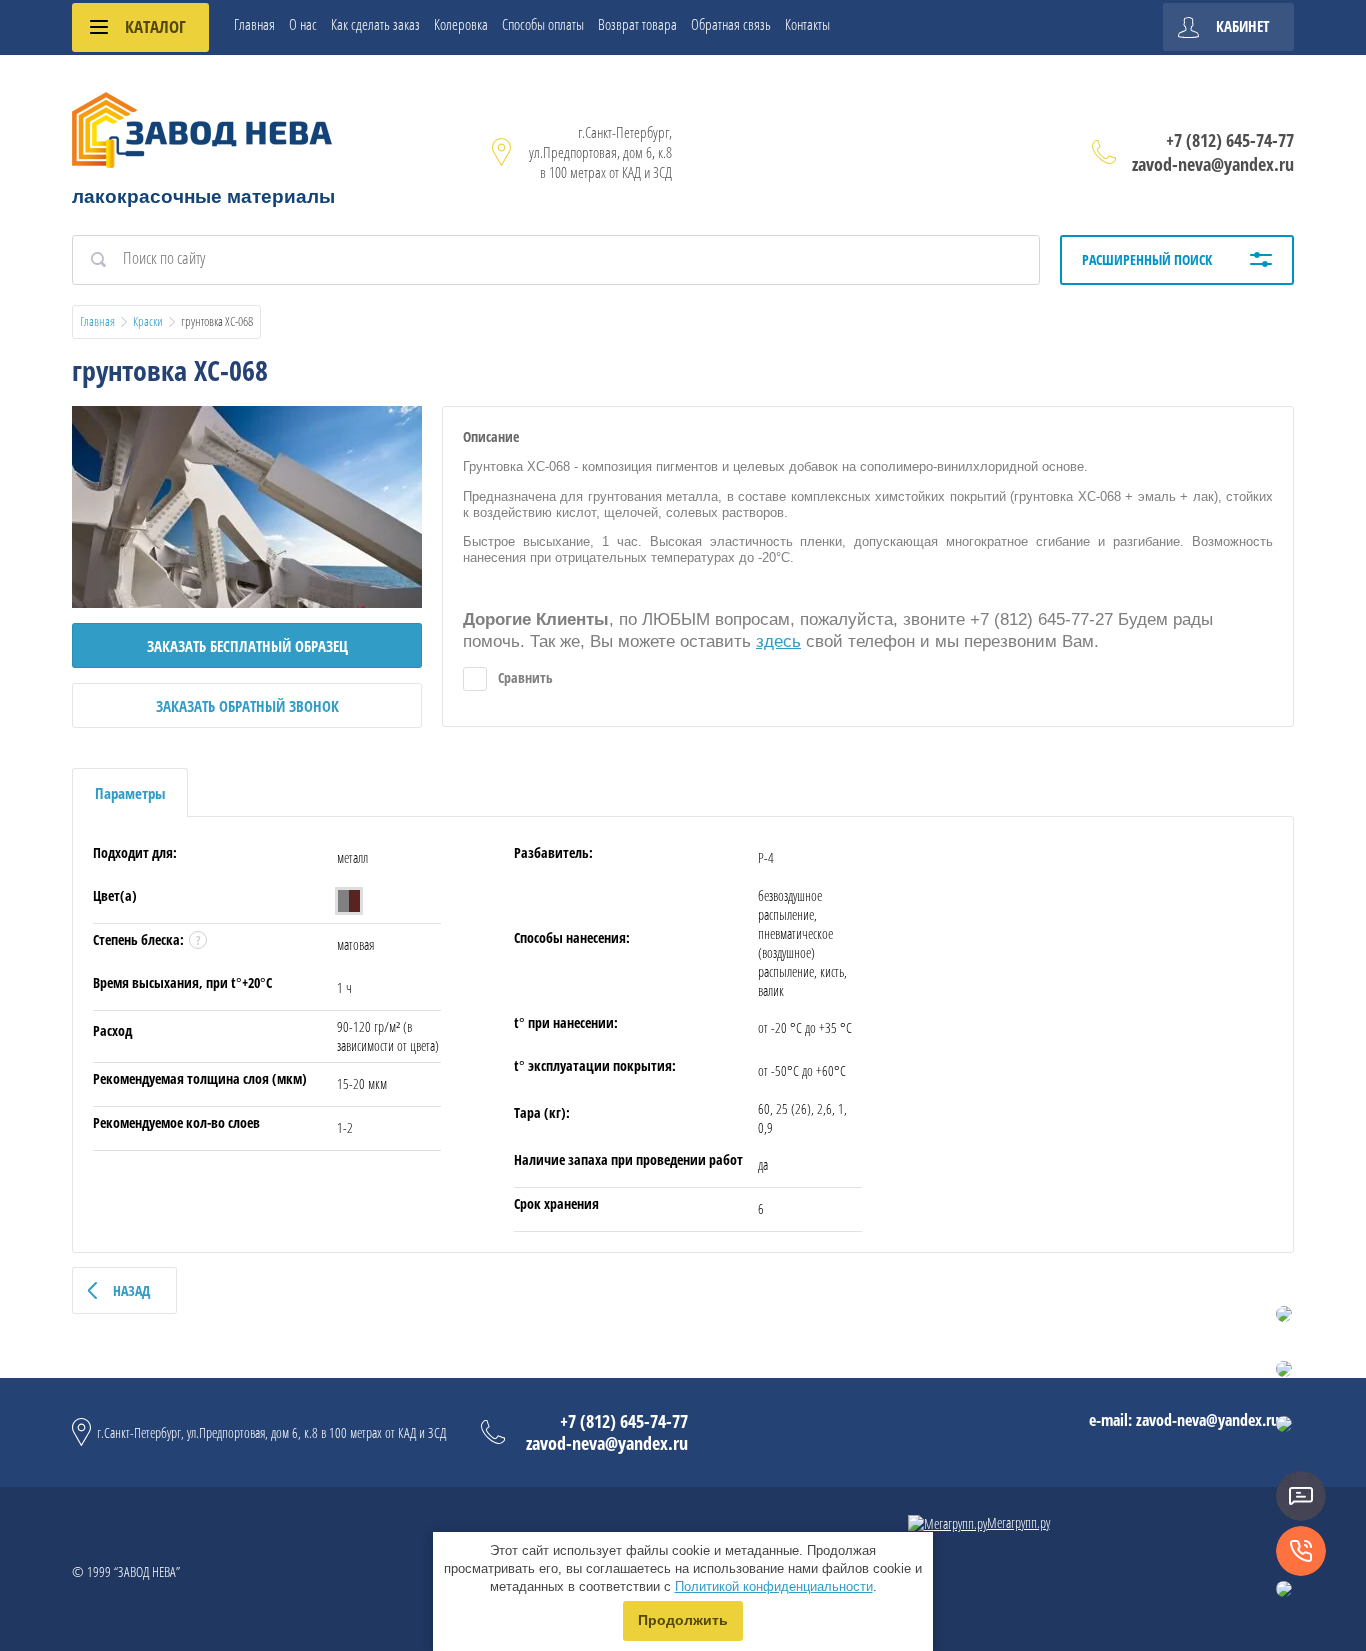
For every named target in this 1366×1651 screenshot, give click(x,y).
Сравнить (524, 677)
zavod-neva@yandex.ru (1213, 164)
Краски (148, 321)
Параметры (130, 793)
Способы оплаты (543, 24)
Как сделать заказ (375, 24)
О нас (303, 24)
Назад (131, 1290)
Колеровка (461, 24)
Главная (254, 24)
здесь (778, 641)
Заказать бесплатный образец (247, 646)
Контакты (807, 24)
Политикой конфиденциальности (774, 1586)
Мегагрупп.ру (1018, 1522)
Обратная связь (731, 24)
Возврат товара (637, 24)
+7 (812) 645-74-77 (1230, 140)
